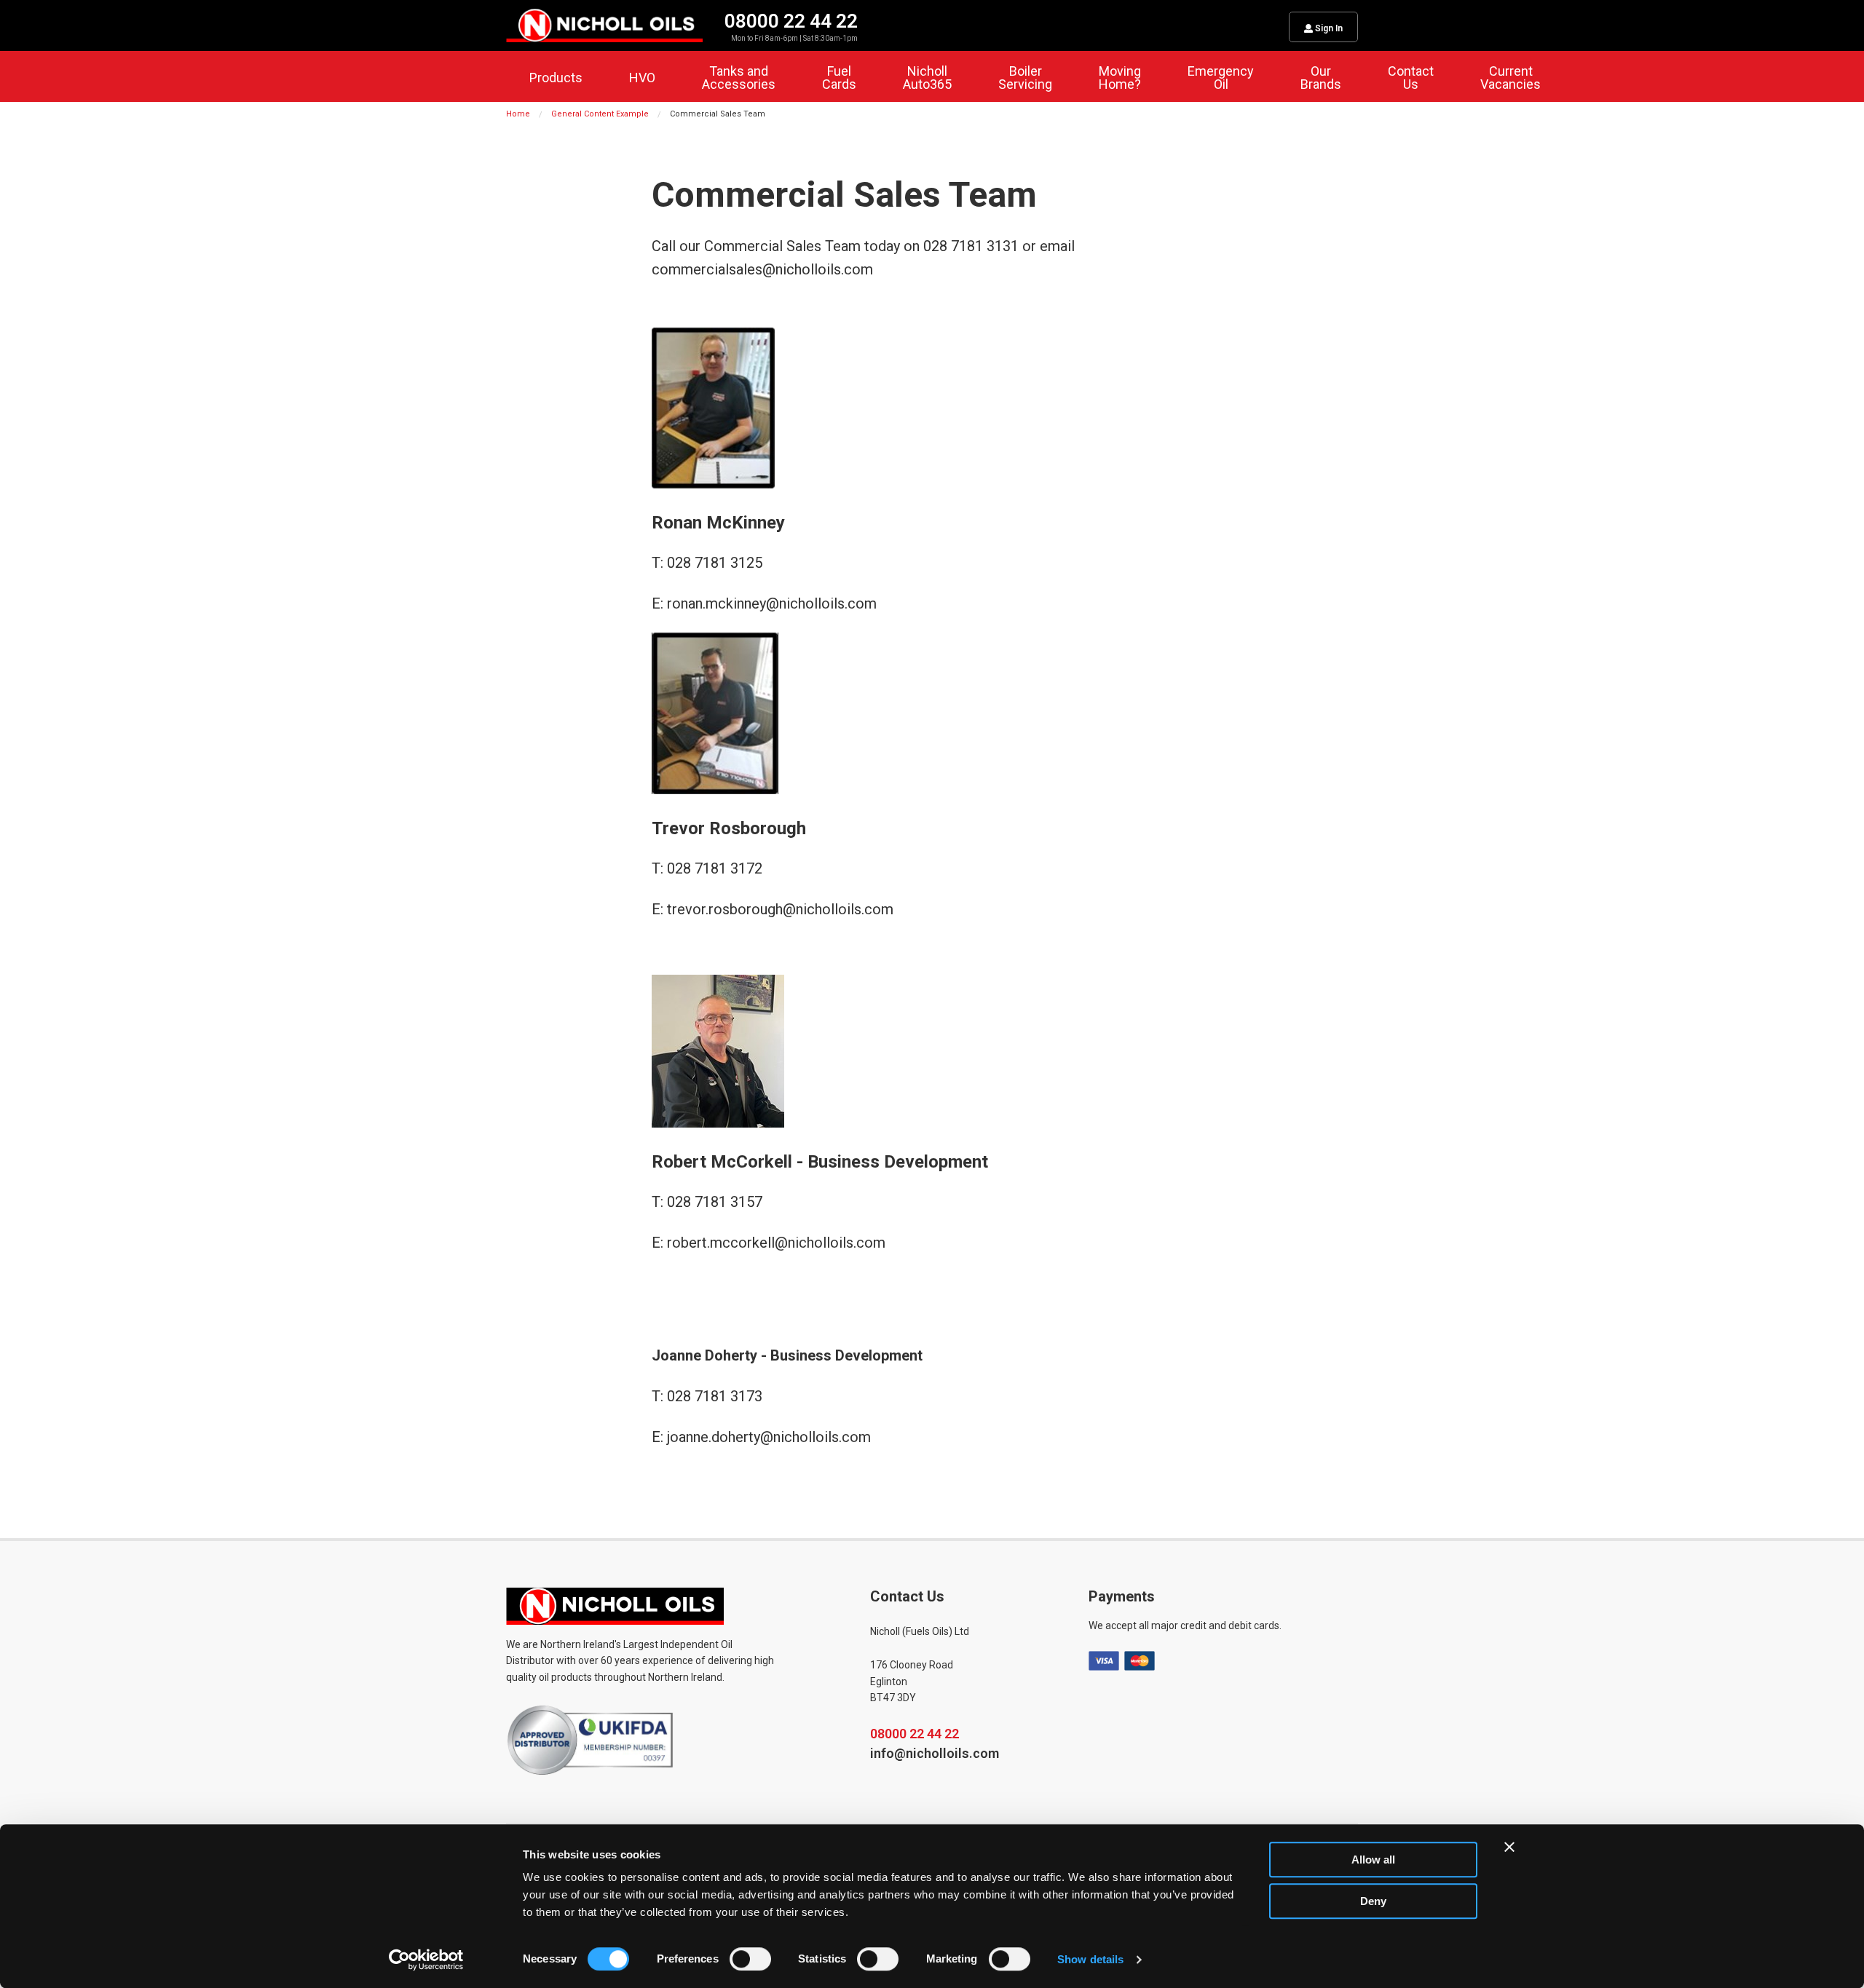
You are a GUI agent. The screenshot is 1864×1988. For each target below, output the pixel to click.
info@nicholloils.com (935, 1753)
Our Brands (1321, 78)
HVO (642, 78)
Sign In (1328, 28)
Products (556, 78)
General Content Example (600, 114)
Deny (1373, 1901)
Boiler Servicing (1025, 78)
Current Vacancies (1510, 78)
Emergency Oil (1221, 78)
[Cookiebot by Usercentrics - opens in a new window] (426, 1960)
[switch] (750, 1959)
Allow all (1373, 1860)
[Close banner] (1509, 1847)
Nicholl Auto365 (927, 78)
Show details (1090, 1959)
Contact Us (1411, 78)
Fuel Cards (839, 78)
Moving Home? (1120, 78)
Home (518, 114)
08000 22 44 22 (915, 1734)
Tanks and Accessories (739, 78)
